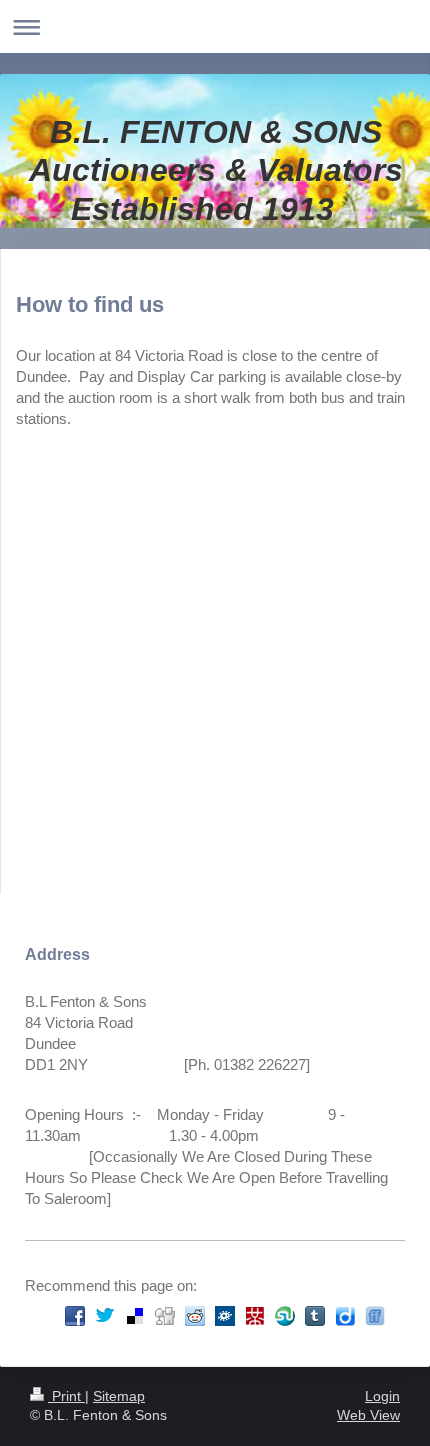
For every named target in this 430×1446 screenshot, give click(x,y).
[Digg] (165, 1316)
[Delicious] (135, 1316)
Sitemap (119, 1396)
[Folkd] (225, 1316)
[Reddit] (195, 1316)
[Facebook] (75, 1316)
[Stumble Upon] (285, 1316)
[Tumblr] (315, 1316)
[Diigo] (345, 1316)
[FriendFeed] (375, 1316)
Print (66, 1396)
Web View (368, 1415)
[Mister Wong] (255, 1316)
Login (382, 1396)
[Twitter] (105, 1316)
